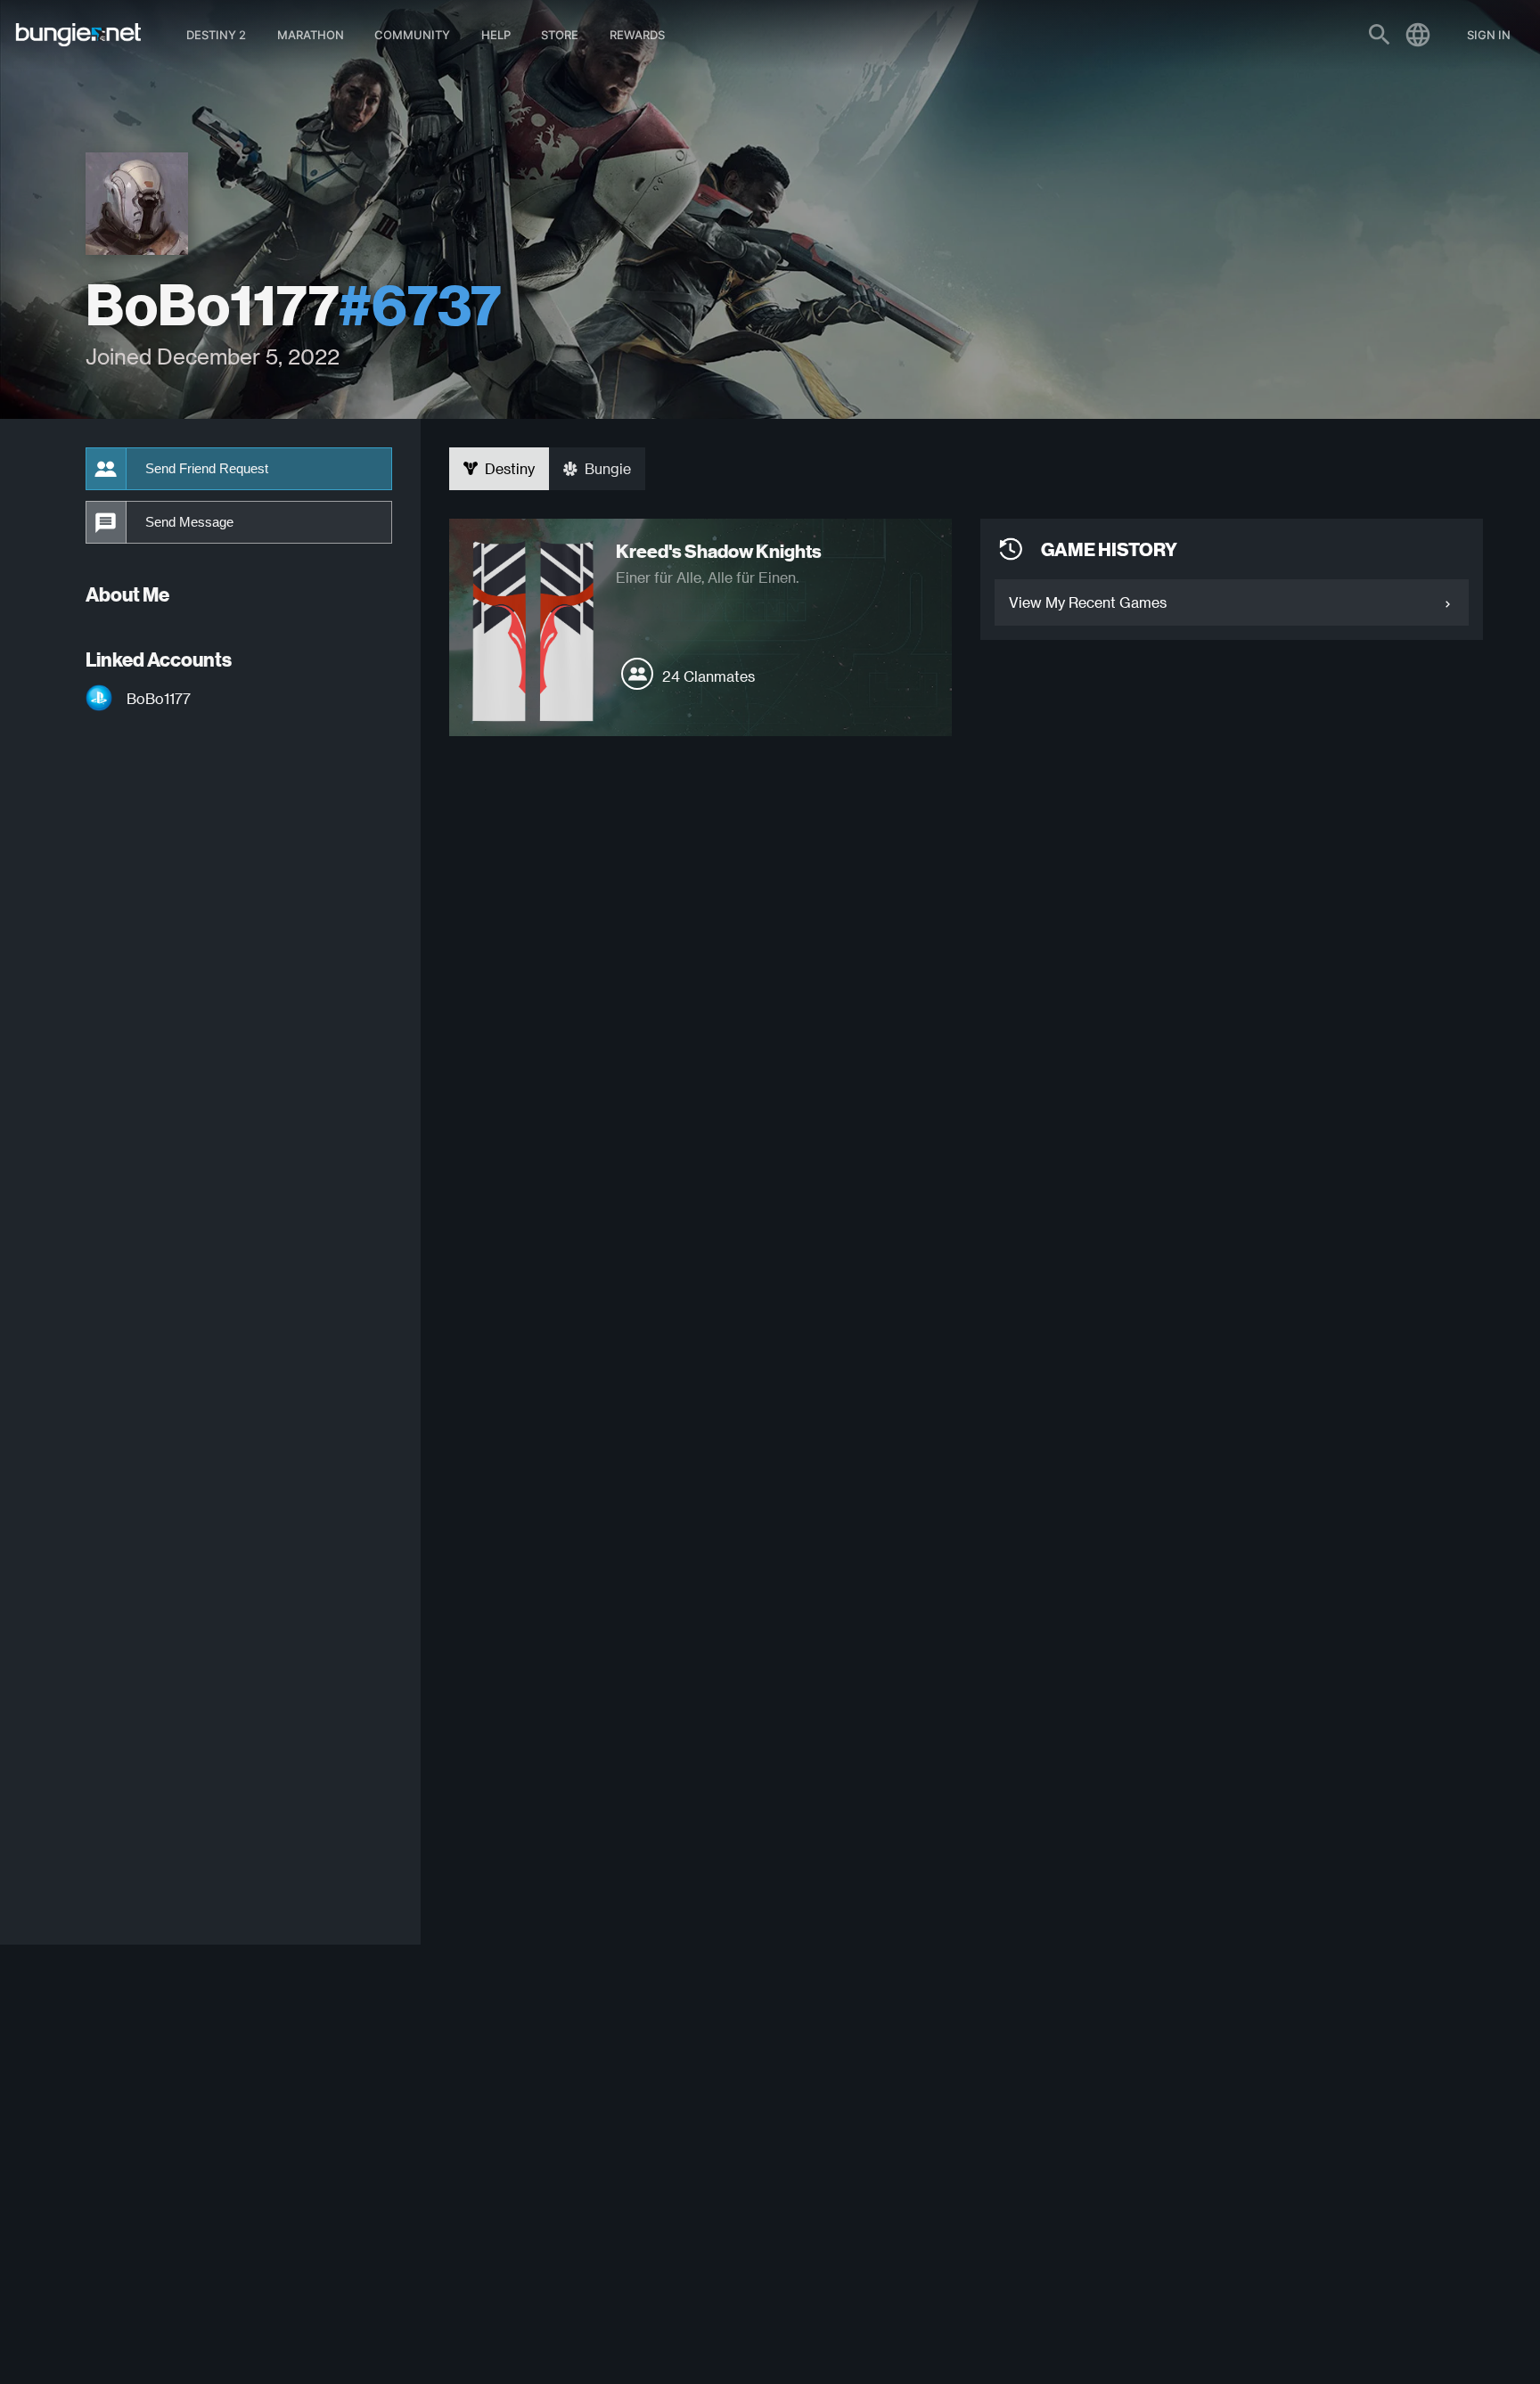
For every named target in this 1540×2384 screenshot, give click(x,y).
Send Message (189, 522)
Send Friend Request (207, 469)
